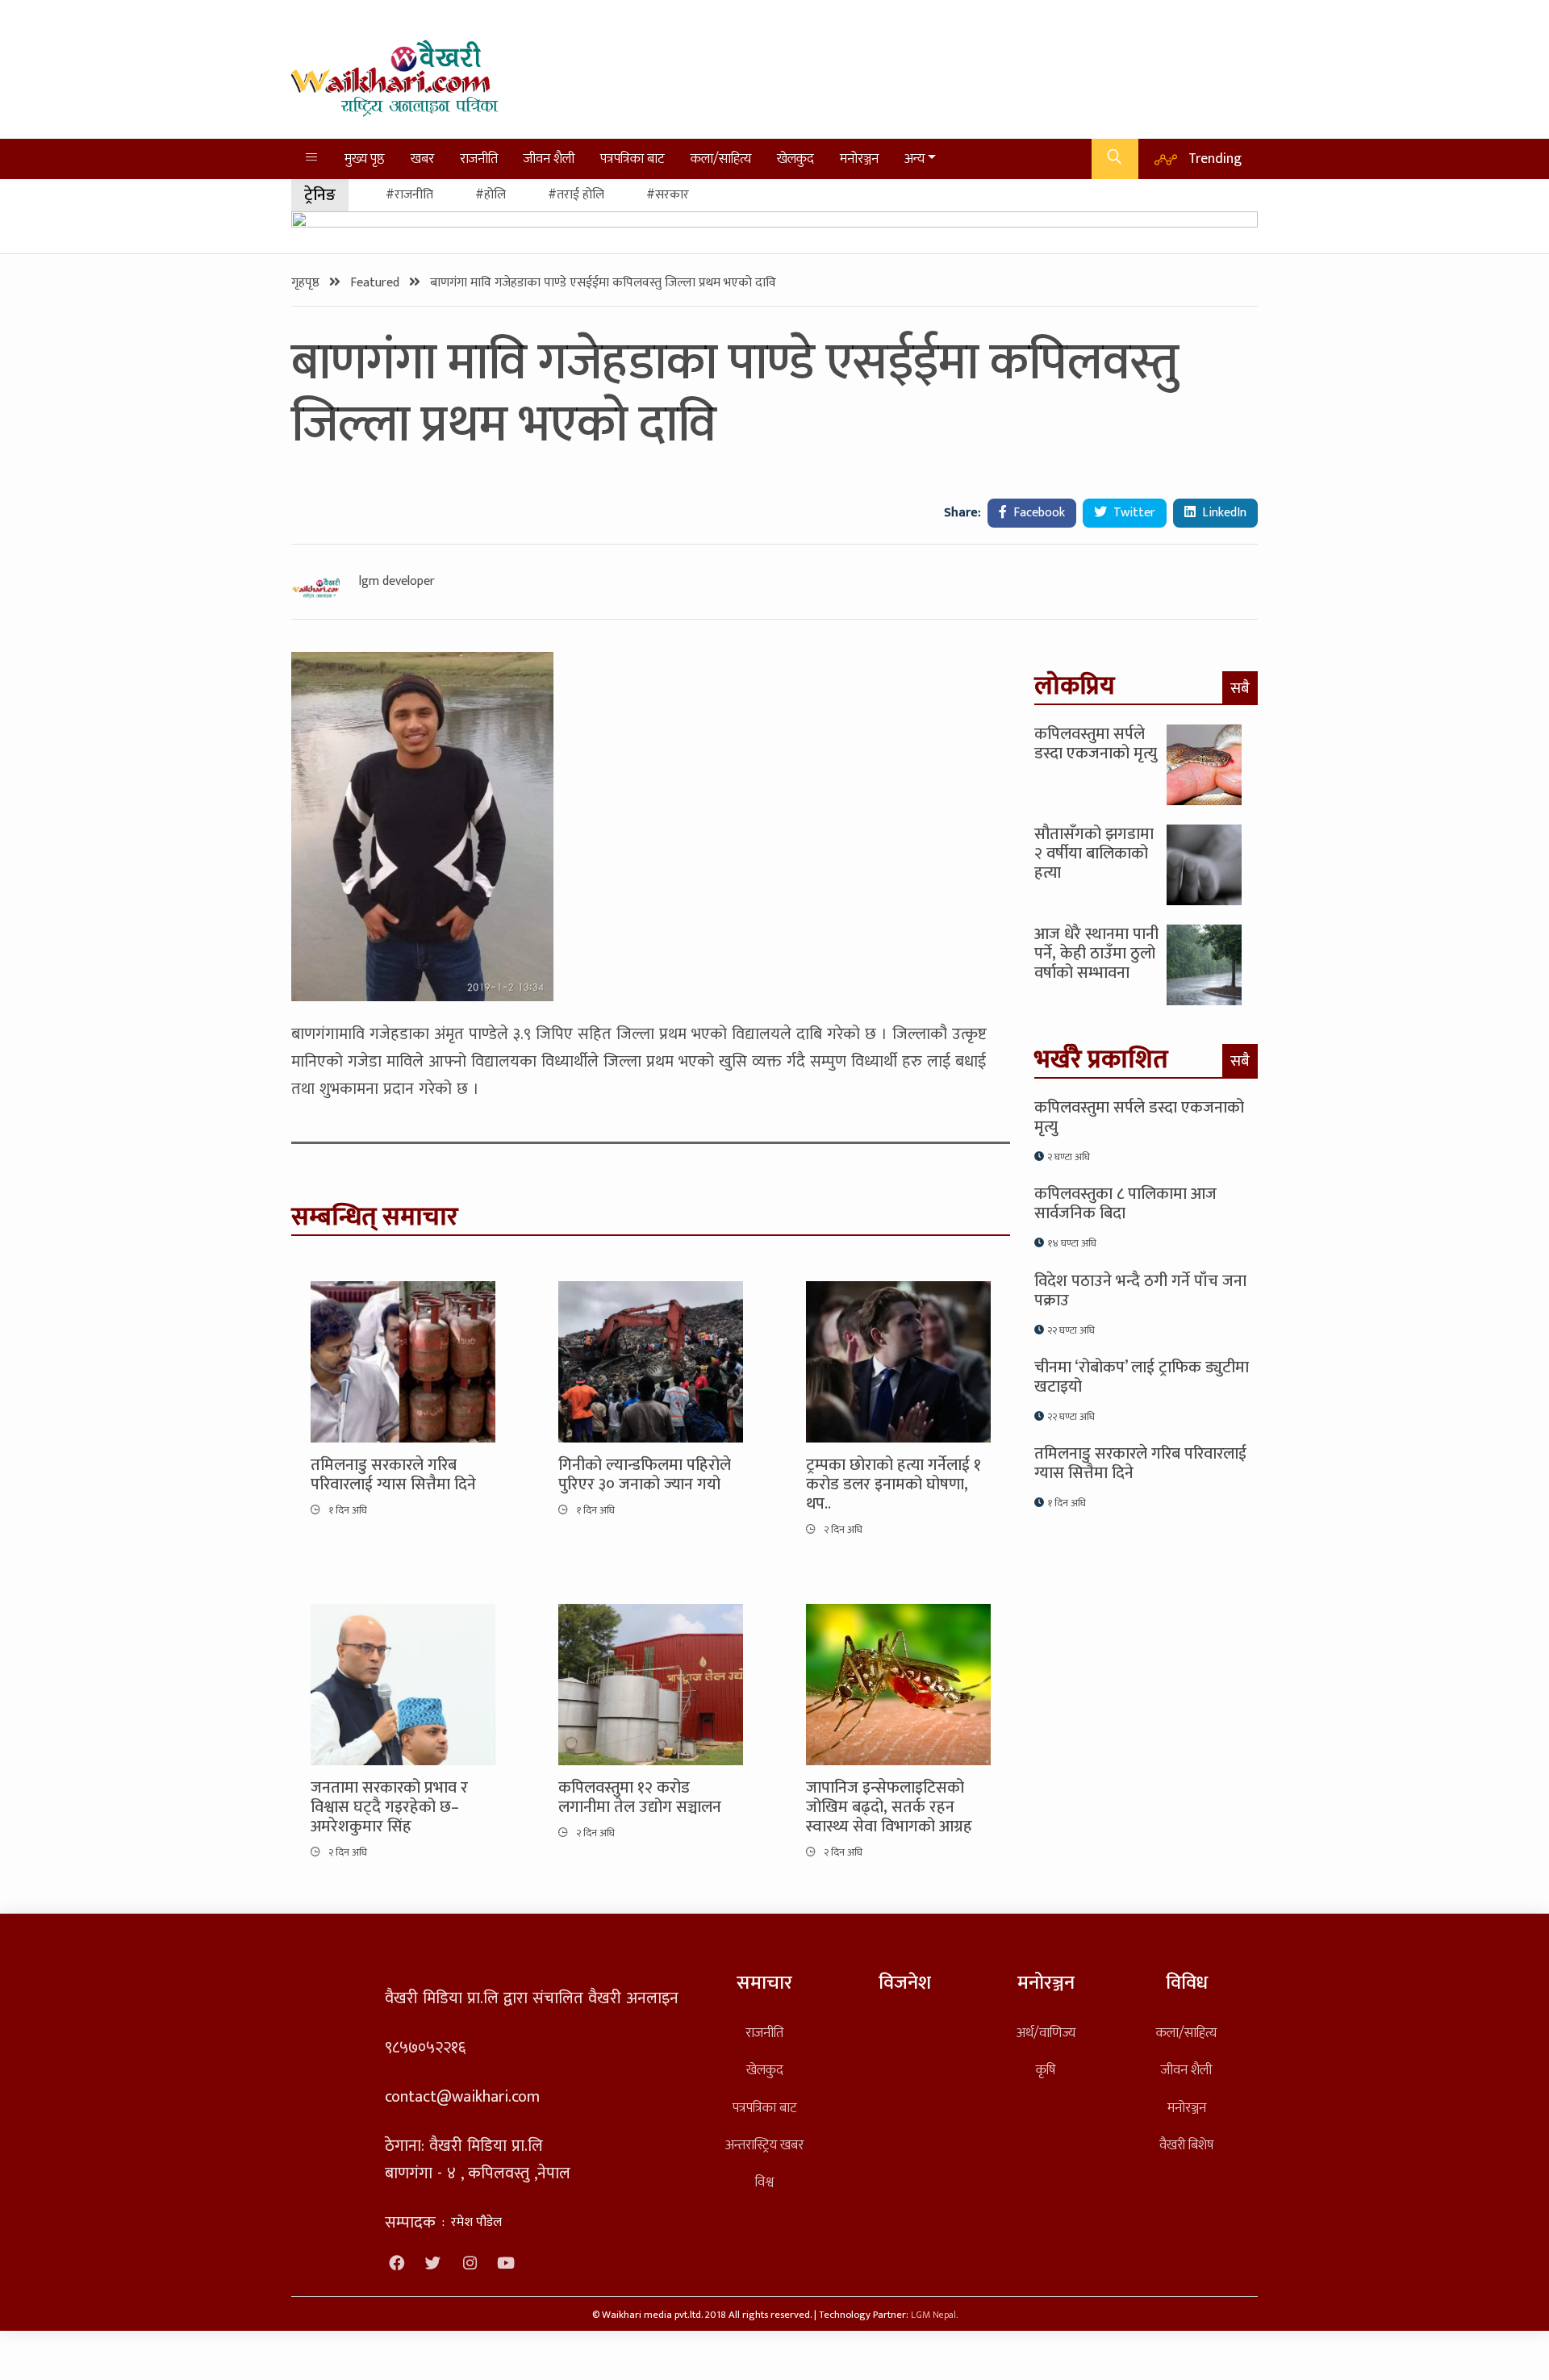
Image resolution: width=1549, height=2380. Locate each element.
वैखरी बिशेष (1186, 2145)
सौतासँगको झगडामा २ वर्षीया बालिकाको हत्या (1094, 854)
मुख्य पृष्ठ (365, 159)
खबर (422, 159)
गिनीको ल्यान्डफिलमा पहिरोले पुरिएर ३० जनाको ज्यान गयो (645, 1475)
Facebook (1038, 513)
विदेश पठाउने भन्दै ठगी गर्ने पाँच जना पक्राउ (1140, 1291)
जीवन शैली (549, 159)
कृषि (1046, 2070)
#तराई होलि (576, 195)
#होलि (491, 195)
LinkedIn (1223, 513)
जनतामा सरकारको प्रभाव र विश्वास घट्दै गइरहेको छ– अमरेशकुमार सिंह (389, 1807)
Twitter (1133, 513)
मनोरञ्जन (859, 159)
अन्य (914, 159)
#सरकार (668, 195)
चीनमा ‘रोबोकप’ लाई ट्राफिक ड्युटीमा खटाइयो (1142, 1377)
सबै (1240, 688)
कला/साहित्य (721, 159)
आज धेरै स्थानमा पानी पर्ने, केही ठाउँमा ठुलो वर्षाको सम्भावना (1096, 954)
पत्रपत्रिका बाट (633, 159)
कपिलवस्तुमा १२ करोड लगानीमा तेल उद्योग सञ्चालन (640, 1798)
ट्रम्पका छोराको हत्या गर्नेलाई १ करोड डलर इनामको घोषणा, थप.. (893, 1484)
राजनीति (479, 159)
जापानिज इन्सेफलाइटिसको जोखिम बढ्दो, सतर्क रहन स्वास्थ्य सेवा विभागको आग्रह (889, 1807)
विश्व (764, 2182)
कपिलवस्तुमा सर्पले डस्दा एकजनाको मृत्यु (1096, 744)
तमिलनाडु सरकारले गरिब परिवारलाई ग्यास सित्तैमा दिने (393, 1475)
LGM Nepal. (934, 2315)
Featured (376, 283)
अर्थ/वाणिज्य (1046, 2033)
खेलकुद (795, 159)
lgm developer (397, 582)
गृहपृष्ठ (307, 283)
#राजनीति (409, 195)
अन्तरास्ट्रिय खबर (764, 2145)
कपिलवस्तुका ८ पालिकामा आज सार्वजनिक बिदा (1125, 1204)
